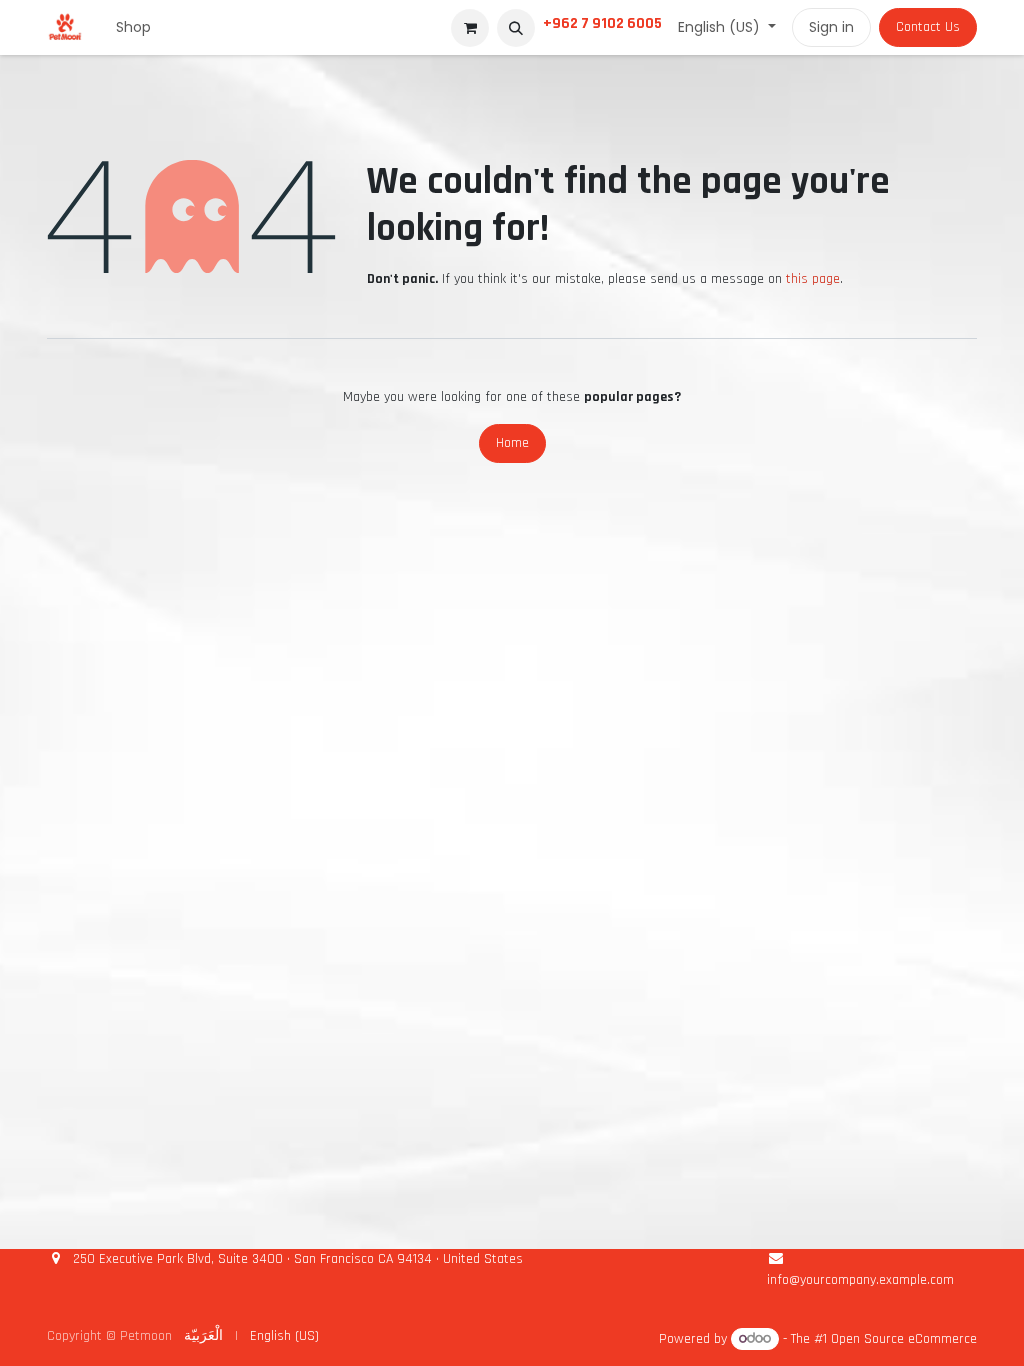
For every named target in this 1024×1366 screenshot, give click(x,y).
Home (512, 443)
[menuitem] (133, 27)
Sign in (831, 27)
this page (813, 279)
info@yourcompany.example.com (860, 1280)
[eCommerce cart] (470, 28)
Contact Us (928, 27)
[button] (516, 28)
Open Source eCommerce (904, 1339)
